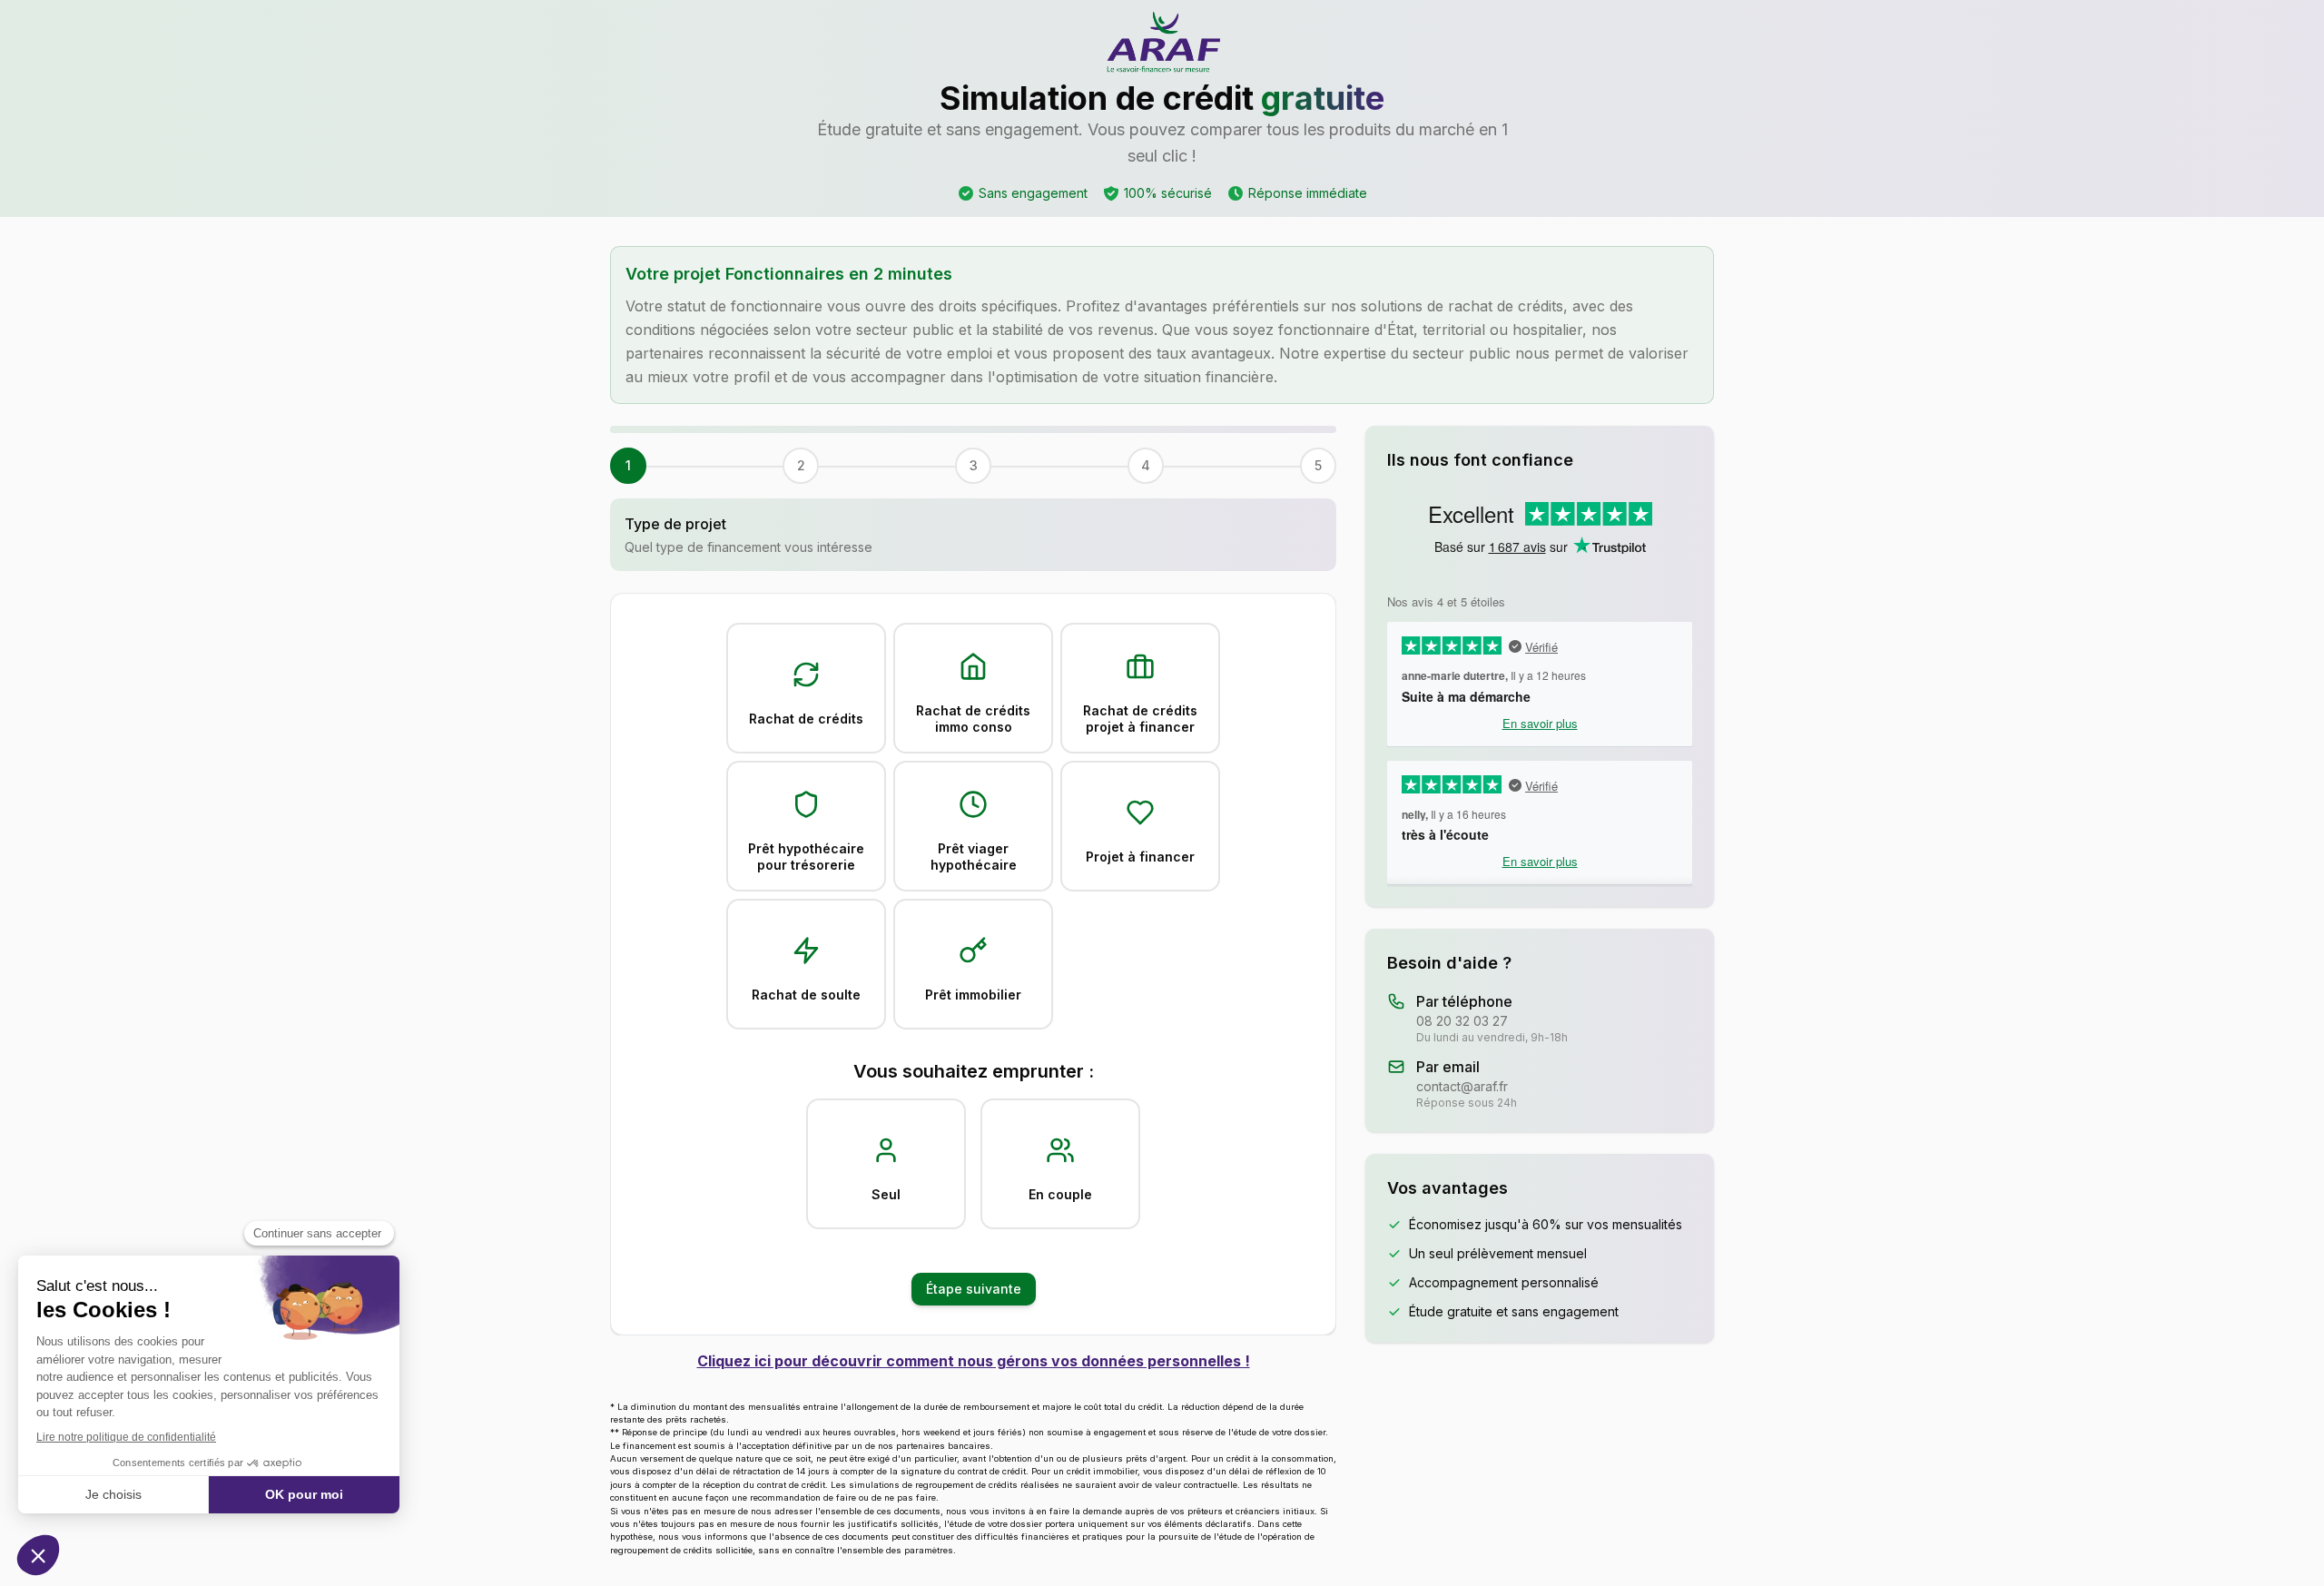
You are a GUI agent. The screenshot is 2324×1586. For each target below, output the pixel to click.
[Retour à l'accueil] (1162, 44)
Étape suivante (974, 1289)
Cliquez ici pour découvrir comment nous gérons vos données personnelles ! (974, 1361)
